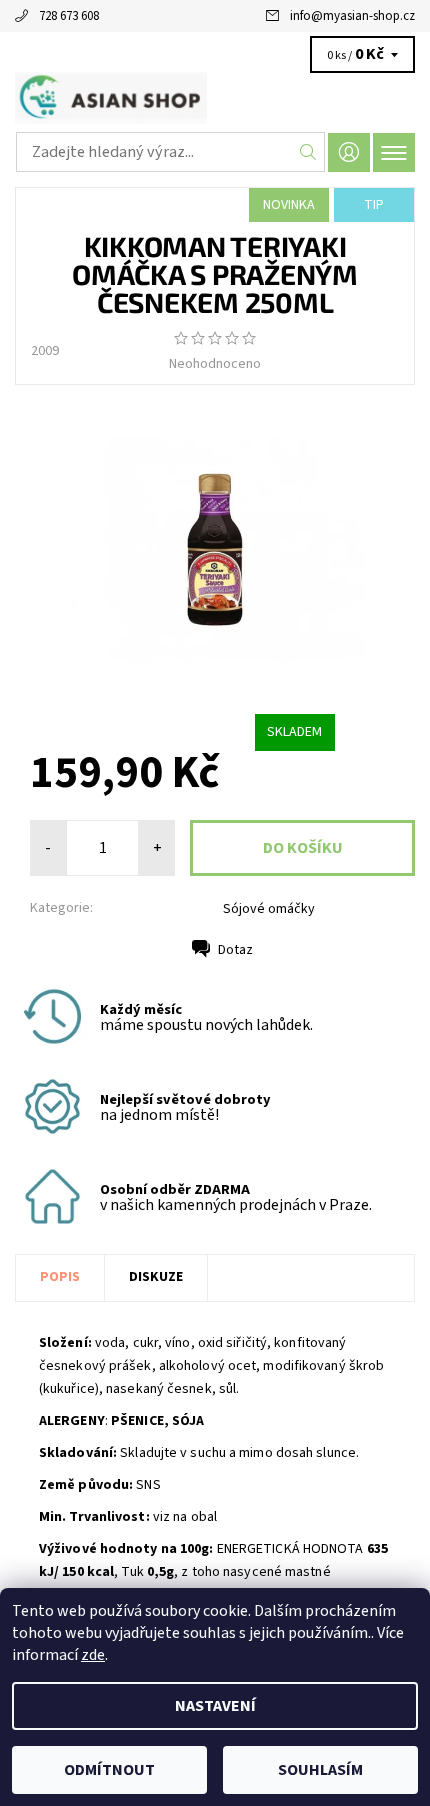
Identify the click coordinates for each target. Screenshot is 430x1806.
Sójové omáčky (269, 909)
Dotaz (235, 950)
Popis (60, 1277)
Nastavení (215, 1706)
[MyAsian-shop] (215, 98)
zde (93, 1655)
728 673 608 (69, 16)
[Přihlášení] (349, 152)
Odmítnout (109, 1770)
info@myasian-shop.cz (352, 16)
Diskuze (156, 1277)
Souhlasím (320, 1770)
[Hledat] (308, 152)
